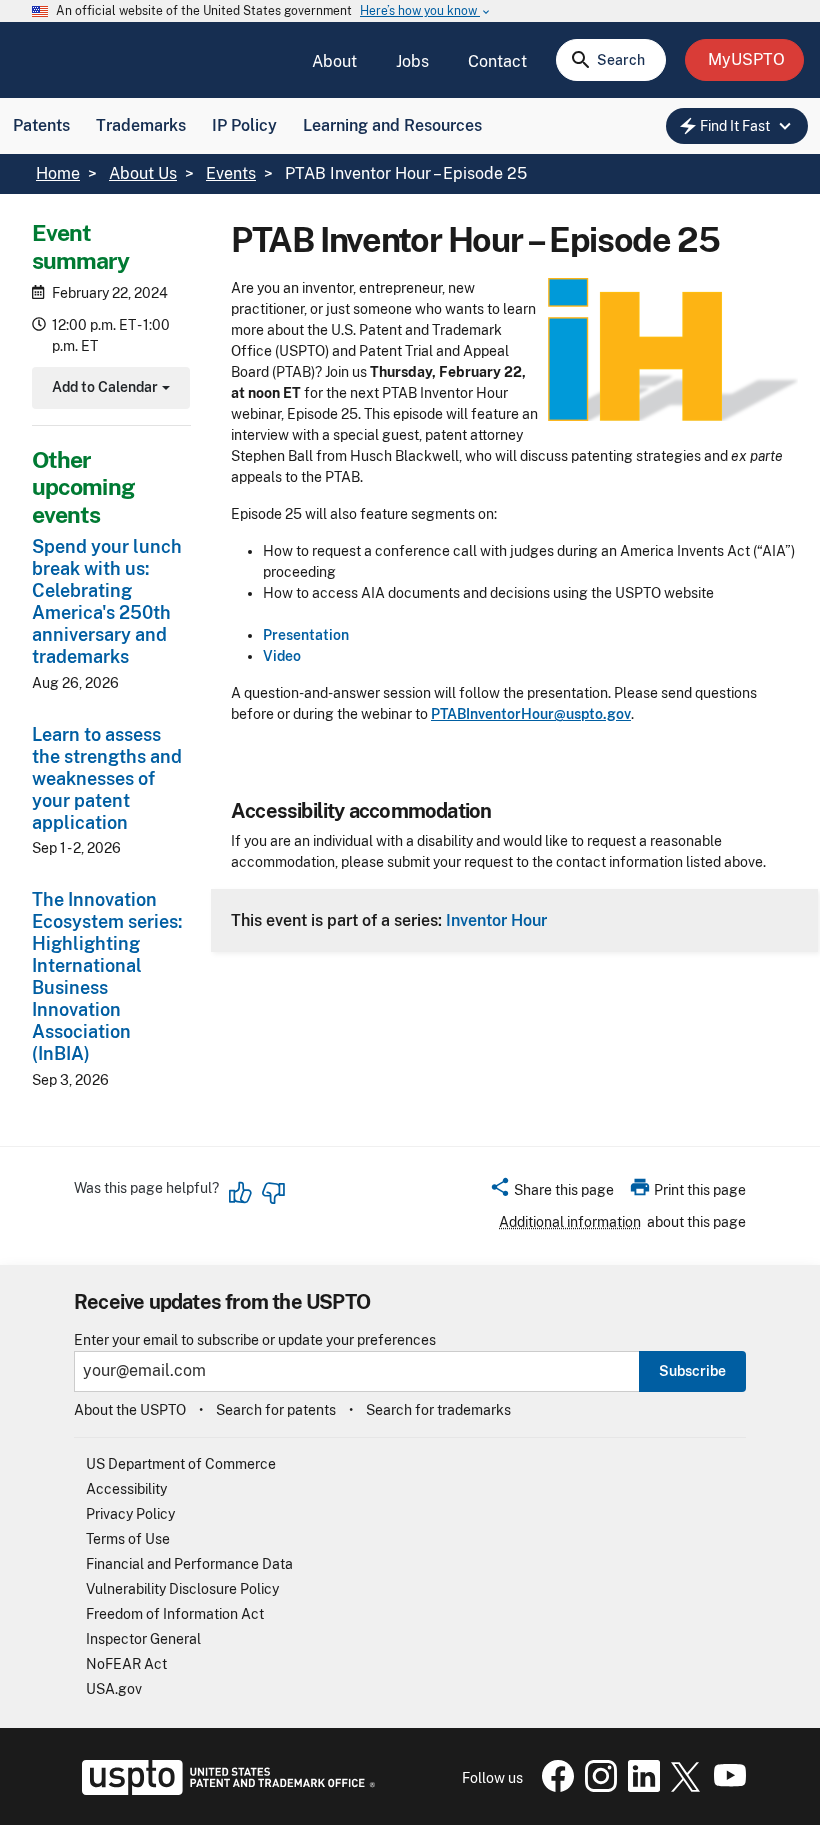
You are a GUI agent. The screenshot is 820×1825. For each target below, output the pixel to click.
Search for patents (276, 1410)
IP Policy (244, 125)
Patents (41, 125)
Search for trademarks (438, 1410)
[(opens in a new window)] (597, 1787)
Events (231, 173)
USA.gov (114, 1689)
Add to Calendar (108, 389)
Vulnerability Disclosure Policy (182, 1589)
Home (58, 173)
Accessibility (126, 1489)
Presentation (306, 635)
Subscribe (692, 1371)
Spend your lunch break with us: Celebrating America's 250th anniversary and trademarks (107, 601)
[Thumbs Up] (241, 1193)
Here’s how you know (426, 11)
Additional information (570, 1222)
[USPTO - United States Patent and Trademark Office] (224, 1790)
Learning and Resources (392, 125)
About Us (143, 173)
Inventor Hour (496, 920)
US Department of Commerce (181, 1464)
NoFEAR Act (126, 1664)
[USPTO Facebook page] (554, 1787)
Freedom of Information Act (175, 1614)
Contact (497, 61)
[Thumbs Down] (273, 1193)
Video (282, 656)
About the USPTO (130, 1410)
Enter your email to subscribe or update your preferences (255, 1340)
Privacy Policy (130, 1514)
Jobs (412, 61)
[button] (551, 1193)
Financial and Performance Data (189, 1564)
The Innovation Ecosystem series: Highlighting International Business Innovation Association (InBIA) (107, 976)
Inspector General (143, 1639)
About (334, 61)
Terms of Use (128, 1539)
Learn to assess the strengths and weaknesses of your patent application (107, 778)
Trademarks (141, 125)
